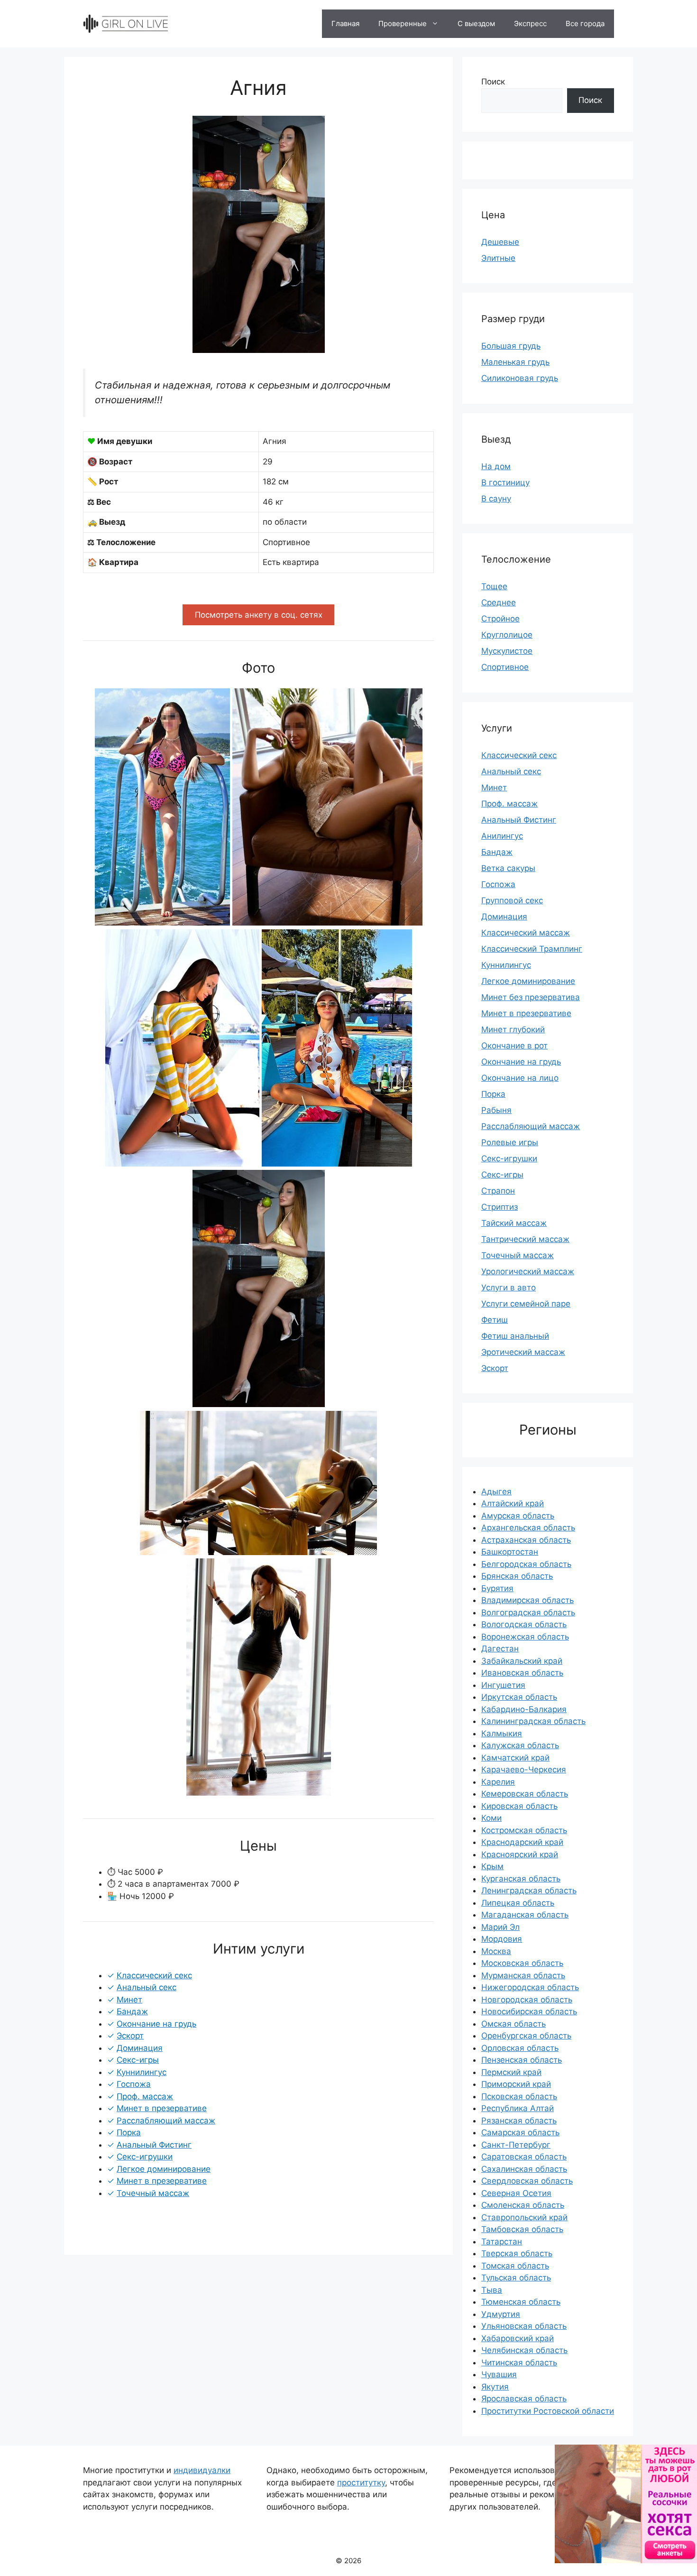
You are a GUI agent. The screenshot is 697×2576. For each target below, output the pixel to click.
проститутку (361, 2483)
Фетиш (495, 1320)
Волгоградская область (528, 1612)
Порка (493, 1094)
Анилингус (502, 836)
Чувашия (499, 2374)
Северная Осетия (516, 2193)
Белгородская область (526, 1564)
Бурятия (497, 1588)
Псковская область (519, 2096)
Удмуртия (501, 2314)
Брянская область (517, 1576)
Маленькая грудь (515, 362)
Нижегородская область (530, 1987)
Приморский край (516, 2084)
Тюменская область (521, 2302)
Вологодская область (524, 1624)
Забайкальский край (522, 1661)
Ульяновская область (524, 2326)
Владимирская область (527, 1600)
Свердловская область (527, 2181)
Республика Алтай (518, 2108)
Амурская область (518, 1516)
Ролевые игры (510, 1142)
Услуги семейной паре (526, 1304)
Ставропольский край (524, 2217)
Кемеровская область (525, 1794)
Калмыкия (502, 1733)
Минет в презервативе (526, 1013)
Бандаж (497, 852)
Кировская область (519, 1806)
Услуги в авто (509, 1288)
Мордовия (502, 1939)
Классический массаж (526, 933)
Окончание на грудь (521, 1062)
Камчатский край (515, 1758)
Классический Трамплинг (532, 949)
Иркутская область (519, 1697)
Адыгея (496, 1492)
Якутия (495, 2387)
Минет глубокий (513, 1029)
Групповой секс (512, 900)
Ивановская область (522, 1673)
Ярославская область (524, 2399)
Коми (491, 1818)
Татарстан (502, 2242)
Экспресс (530, 23)
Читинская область (519, 2363)
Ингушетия (503, 1685)
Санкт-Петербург (516, 2145)
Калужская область (520, 1745)
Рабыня (496, 1110)
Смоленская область (523, 2205)
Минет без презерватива (531, 997)
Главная (345, 23)
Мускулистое (507, 651)
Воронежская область (525, 1637)
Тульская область (516, 2278)
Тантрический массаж (525, 1239)
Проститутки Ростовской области (548, 2411)
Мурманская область (523, 1975)
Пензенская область (522, 2060)
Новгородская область (527, 2000)
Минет (494, 788)
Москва (496, 1951)
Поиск (493, 82)
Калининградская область (533, 1721)
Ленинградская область (529, 1890)
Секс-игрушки (509, 1158)
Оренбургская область (526, 2036)
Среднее (499, 602)
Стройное (500, 619)
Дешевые (500, 242)
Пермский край (511, 2072)
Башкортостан (510, 1552)
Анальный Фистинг (519, 820)
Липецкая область (518, 1903)
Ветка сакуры (508, 868)
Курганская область (521, 1879)
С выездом (476, 23)
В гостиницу (505, 482)
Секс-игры (502, 1175)
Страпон (498, 1191)
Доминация (504, 917)
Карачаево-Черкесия (524, 1770)
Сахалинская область (524, 2169)
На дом (496, 466)
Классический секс (519, 755)
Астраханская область (526, 1540)
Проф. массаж (509, 804)
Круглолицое (507, 635)
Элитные (498, 258)
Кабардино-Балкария (524, 1709)
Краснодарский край (522, 1842)
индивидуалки (202, 2470)
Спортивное (505, 667)
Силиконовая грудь (520, 378)
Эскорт (495, 1368)
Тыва (492, 2290)
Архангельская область (528, 1528)
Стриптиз (500, 1207)
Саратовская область (524, 2157)
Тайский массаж (514, 1223)
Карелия (498, 1782)
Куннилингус (506, 965)
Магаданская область (525, 1915)
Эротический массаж (523, 1352)
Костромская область (524, 1830)
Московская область (522, 1963)
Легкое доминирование (528, 981)
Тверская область (517, 2253)
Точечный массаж (518, 1255)
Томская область (515, 2266)
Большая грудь (511, 346)
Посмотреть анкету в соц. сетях (259, 615)
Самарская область (520, 2132)
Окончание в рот (514, 1046)
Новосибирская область (529, 2011)
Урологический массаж (528, 1271)
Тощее (494, 586)
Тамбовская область (522, 2229)
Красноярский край (520, 1854)
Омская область (514, 2024)
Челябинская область (524, 2350)
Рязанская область (519, 2121)
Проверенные (403, 23)
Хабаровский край (518, 2338)
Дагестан (500, 1649)
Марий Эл (500, 1927)
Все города (585, 23)
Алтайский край (513, 1503)
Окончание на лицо (520, 1078)
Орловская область (520, 2048)
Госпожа (498, 884)
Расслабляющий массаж (531, 1126)
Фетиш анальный (515, 1336)
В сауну (496, 499)
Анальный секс (511, 771)
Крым (492, 1866)
